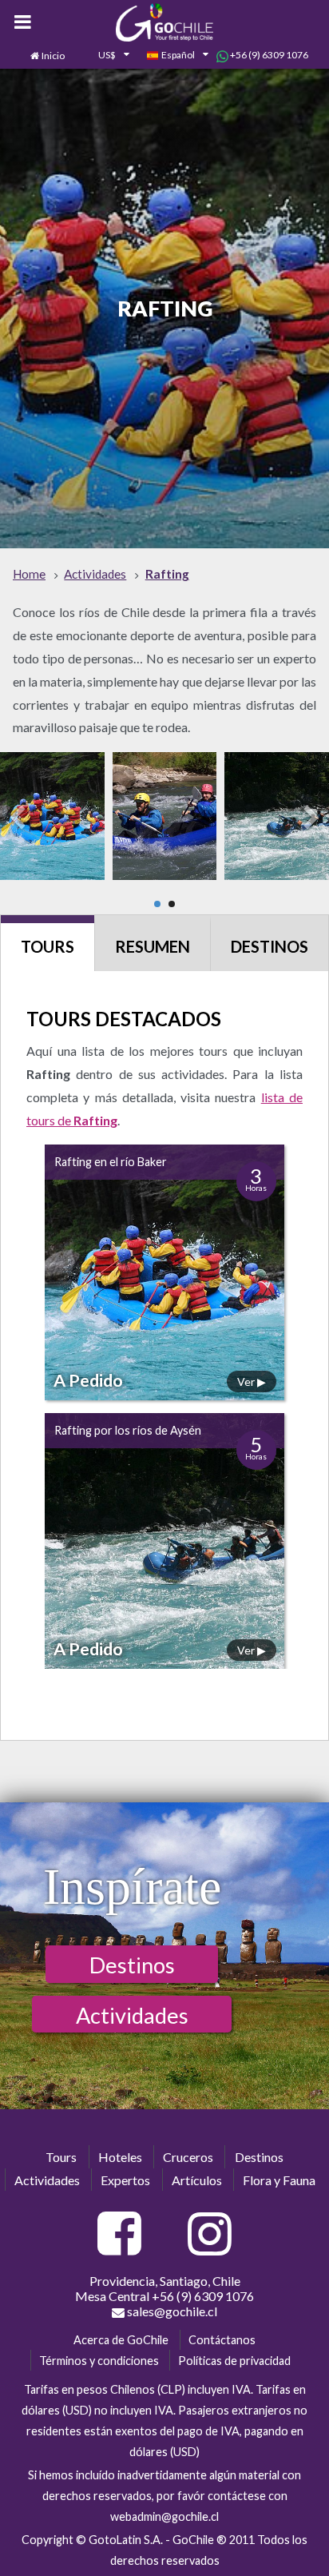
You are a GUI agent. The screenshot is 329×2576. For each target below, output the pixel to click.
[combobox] (105, 56)
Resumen (153, 946)
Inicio (53, 56)
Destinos (270, 946)
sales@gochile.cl (171, 2311)
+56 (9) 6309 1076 (268, 55)
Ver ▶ (252, 1382)
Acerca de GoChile (121, 2340)
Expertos (125, 2180)
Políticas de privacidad (234, 2361)
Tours (48, 946)
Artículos (197, 2180)
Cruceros (188, 2157)
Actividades (132, 2015)
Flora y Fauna (279, 2180)
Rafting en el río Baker (111, 1162)
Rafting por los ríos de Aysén (128, 1430)
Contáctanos (222, 2340)
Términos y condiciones (99, 2361)
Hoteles (120, 2157)
